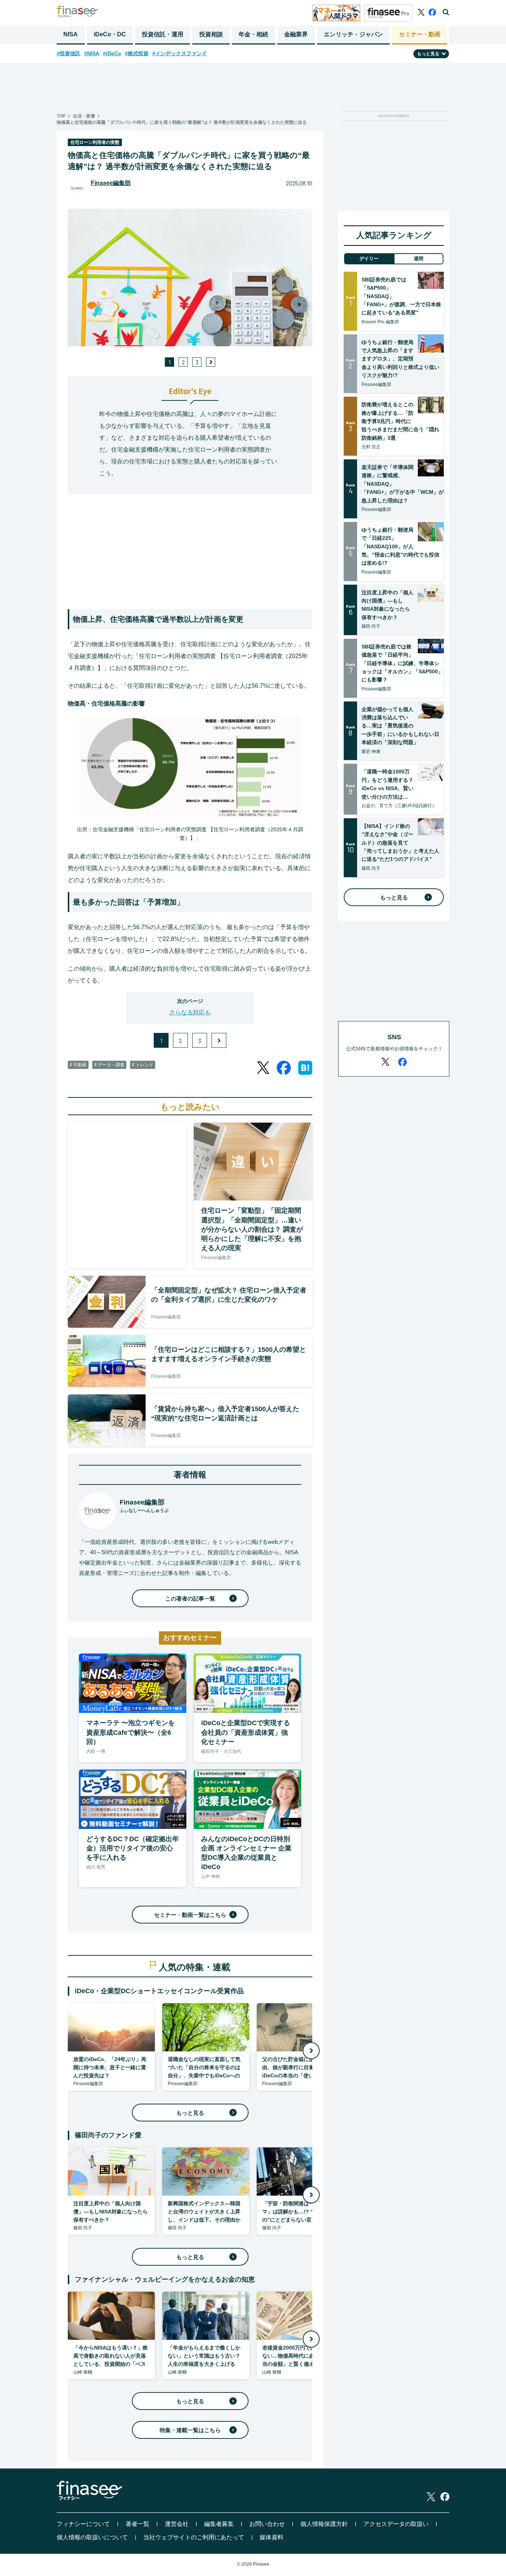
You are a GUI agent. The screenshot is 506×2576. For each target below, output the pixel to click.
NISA (71, 34)
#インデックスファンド (180, 53)
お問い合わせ (267, 2524)
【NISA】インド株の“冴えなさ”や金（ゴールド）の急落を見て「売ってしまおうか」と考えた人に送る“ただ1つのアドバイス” (400, 843)
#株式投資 (137, 53)
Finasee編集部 (111, 183)
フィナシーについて (83, 2524)
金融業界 (296, 34)
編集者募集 (219, 2524)
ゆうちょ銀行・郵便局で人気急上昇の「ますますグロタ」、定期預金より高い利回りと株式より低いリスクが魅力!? (400, 359)
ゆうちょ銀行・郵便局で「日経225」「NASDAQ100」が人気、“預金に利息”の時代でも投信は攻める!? (400, 546)
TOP (61, 116)
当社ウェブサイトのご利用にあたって (194, 2537)
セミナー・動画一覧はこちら (190, 1915)
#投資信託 (69, 53)
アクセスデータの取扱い (396, 2524)
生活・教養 (84, 116)
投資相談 (211, 34)
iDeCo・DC (110, 34)
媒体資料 (272, 2537)
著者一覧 (137, 2524)
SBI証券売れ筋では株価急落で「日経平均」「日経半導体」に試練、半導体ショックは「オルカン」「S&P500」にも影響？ (402, 663)
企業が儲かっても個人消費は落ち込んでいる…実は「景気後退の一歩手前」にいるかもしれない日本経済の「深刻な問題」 (400, 726)
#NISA (92, 53)
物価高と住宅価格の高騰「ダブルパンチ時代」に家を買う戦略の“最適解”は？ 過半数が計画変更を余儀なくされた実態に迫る (182, 122)
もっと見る (190, 2113)
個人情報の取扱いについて (92, 2537)
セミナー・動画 (420, 34)
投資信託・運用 (163, 34)
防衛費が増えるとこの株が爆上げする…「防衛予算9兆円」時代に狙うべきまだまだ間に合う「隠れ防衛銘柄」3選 (400, 421)
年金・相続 (253, 34)
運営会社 (177, 2524)
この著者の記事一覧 (190, 1599)
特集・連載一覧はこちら (190, 2430)
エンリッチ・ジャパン (353, 34)
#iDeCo (112, 53)
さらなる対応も (190, 1012)
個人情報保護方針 (324, 2524)
